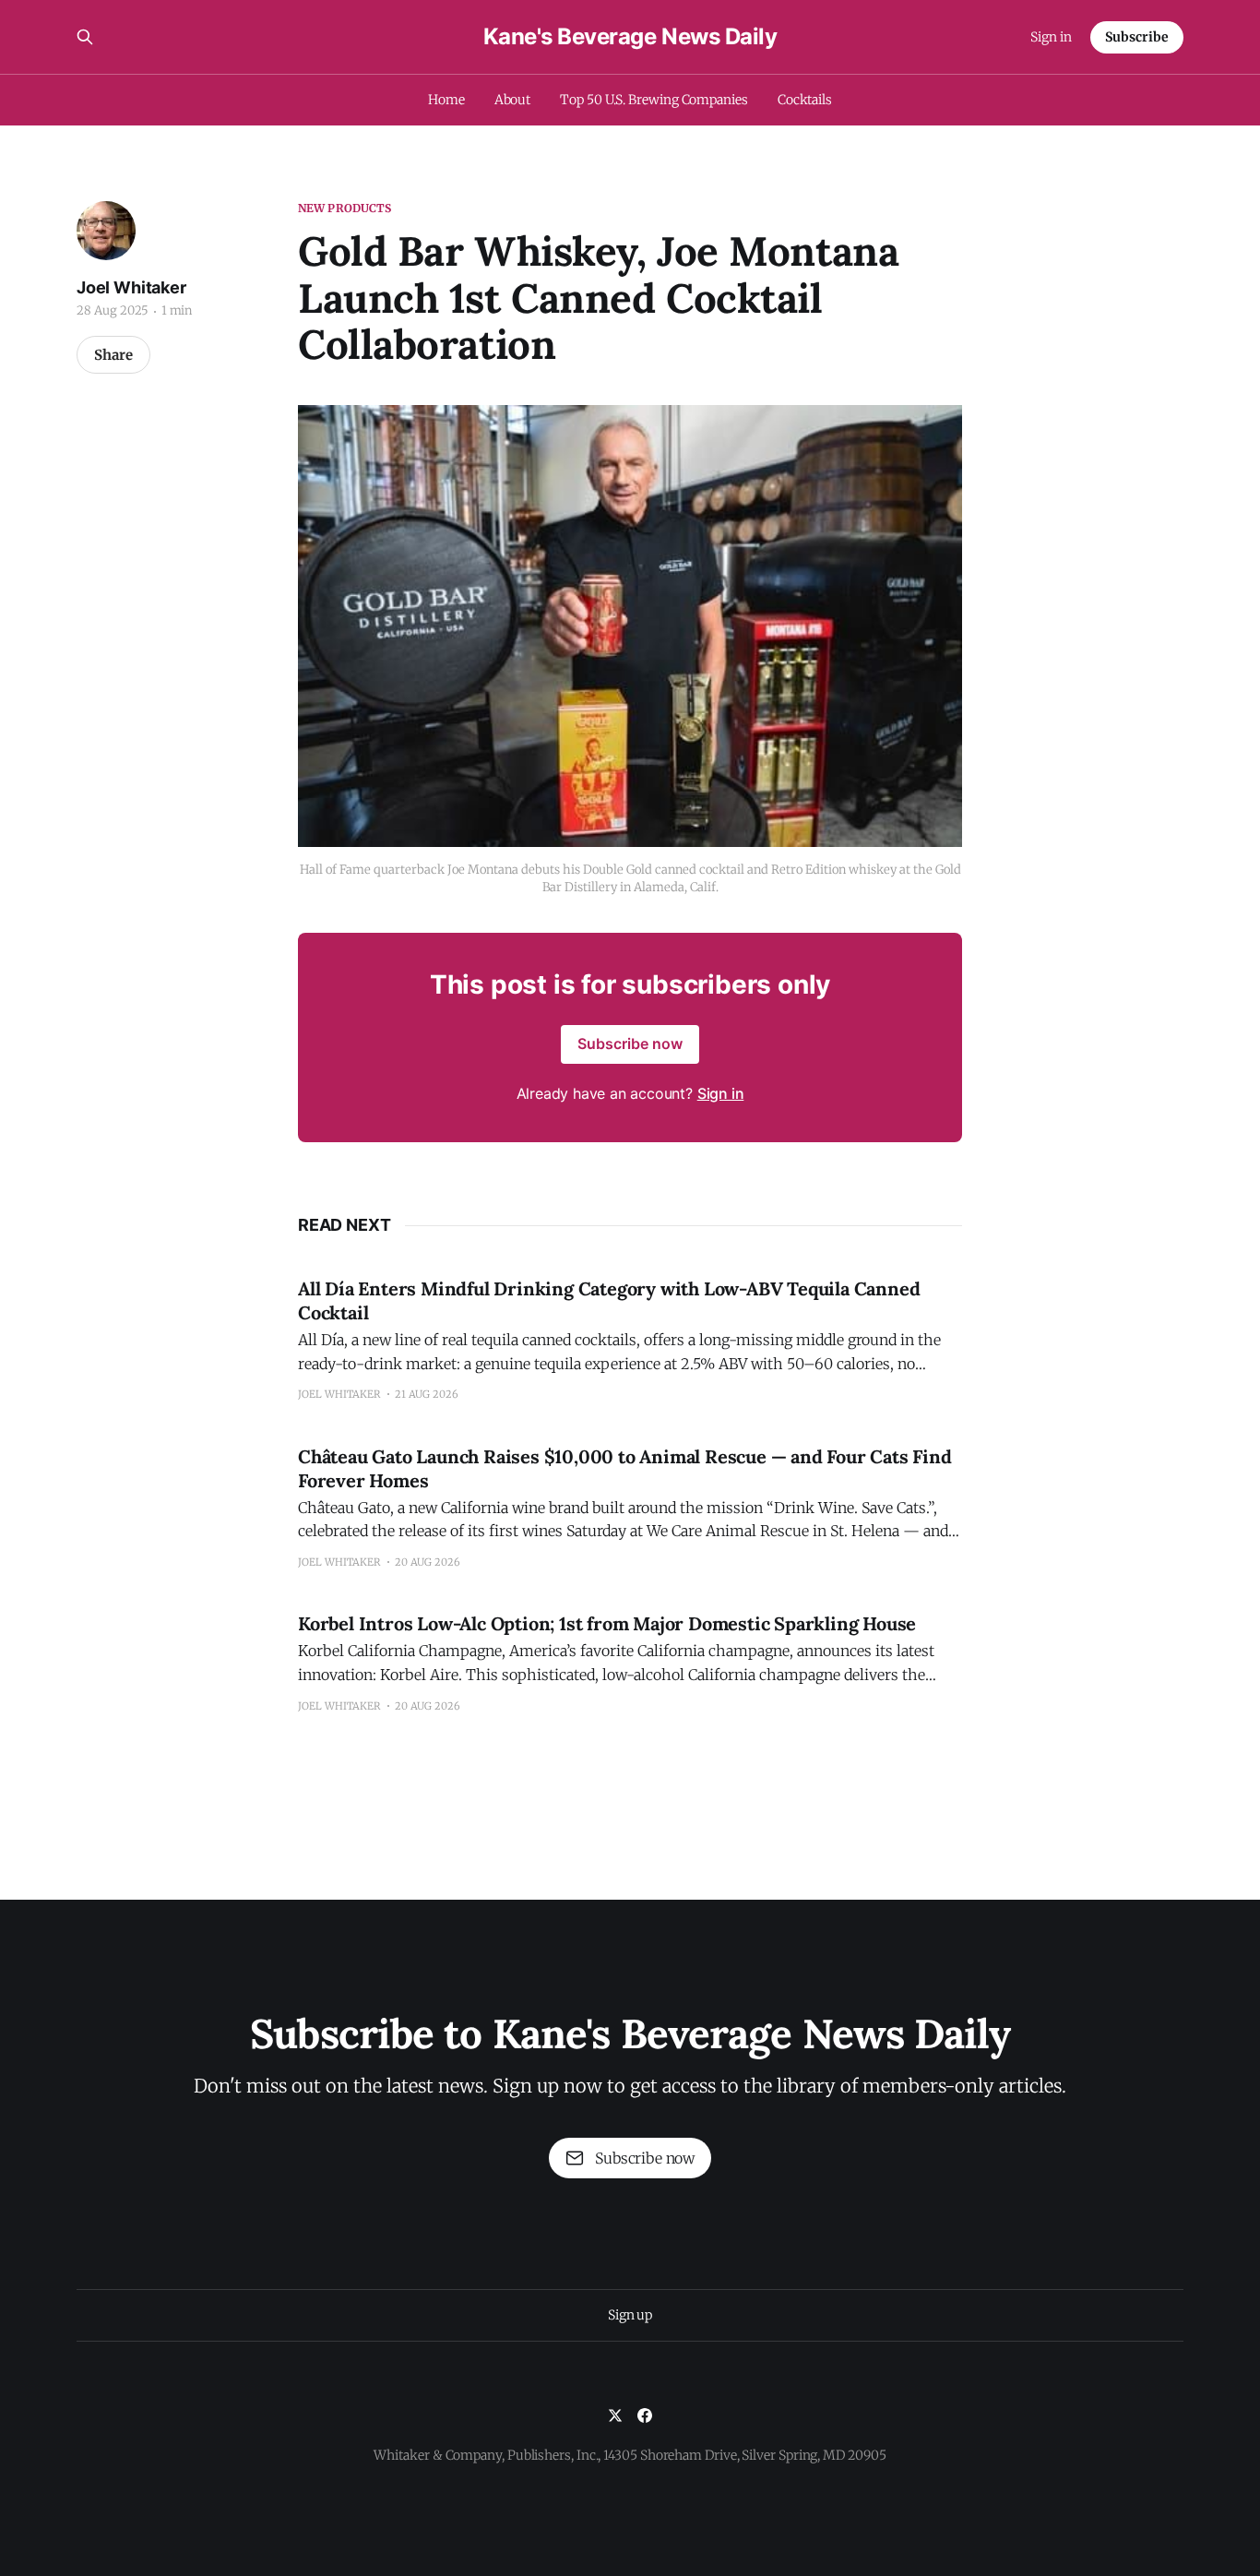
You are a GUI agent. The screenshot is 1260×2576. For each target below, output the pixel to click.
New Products (345, 208)
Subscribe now (630, 1044)
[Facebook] (645, 2415)
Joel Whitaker (131, 287)
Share (113, 355)
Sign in (1051, 37)
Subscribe (1137, 37)
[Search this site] (85, 37)
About (513, 100)
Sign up (630, 2315)
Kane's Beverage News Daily (630, 37)
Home (446, 100)
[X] (615, 2415)
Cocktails (805, 100)
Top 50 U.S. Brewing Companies (654, 100)
